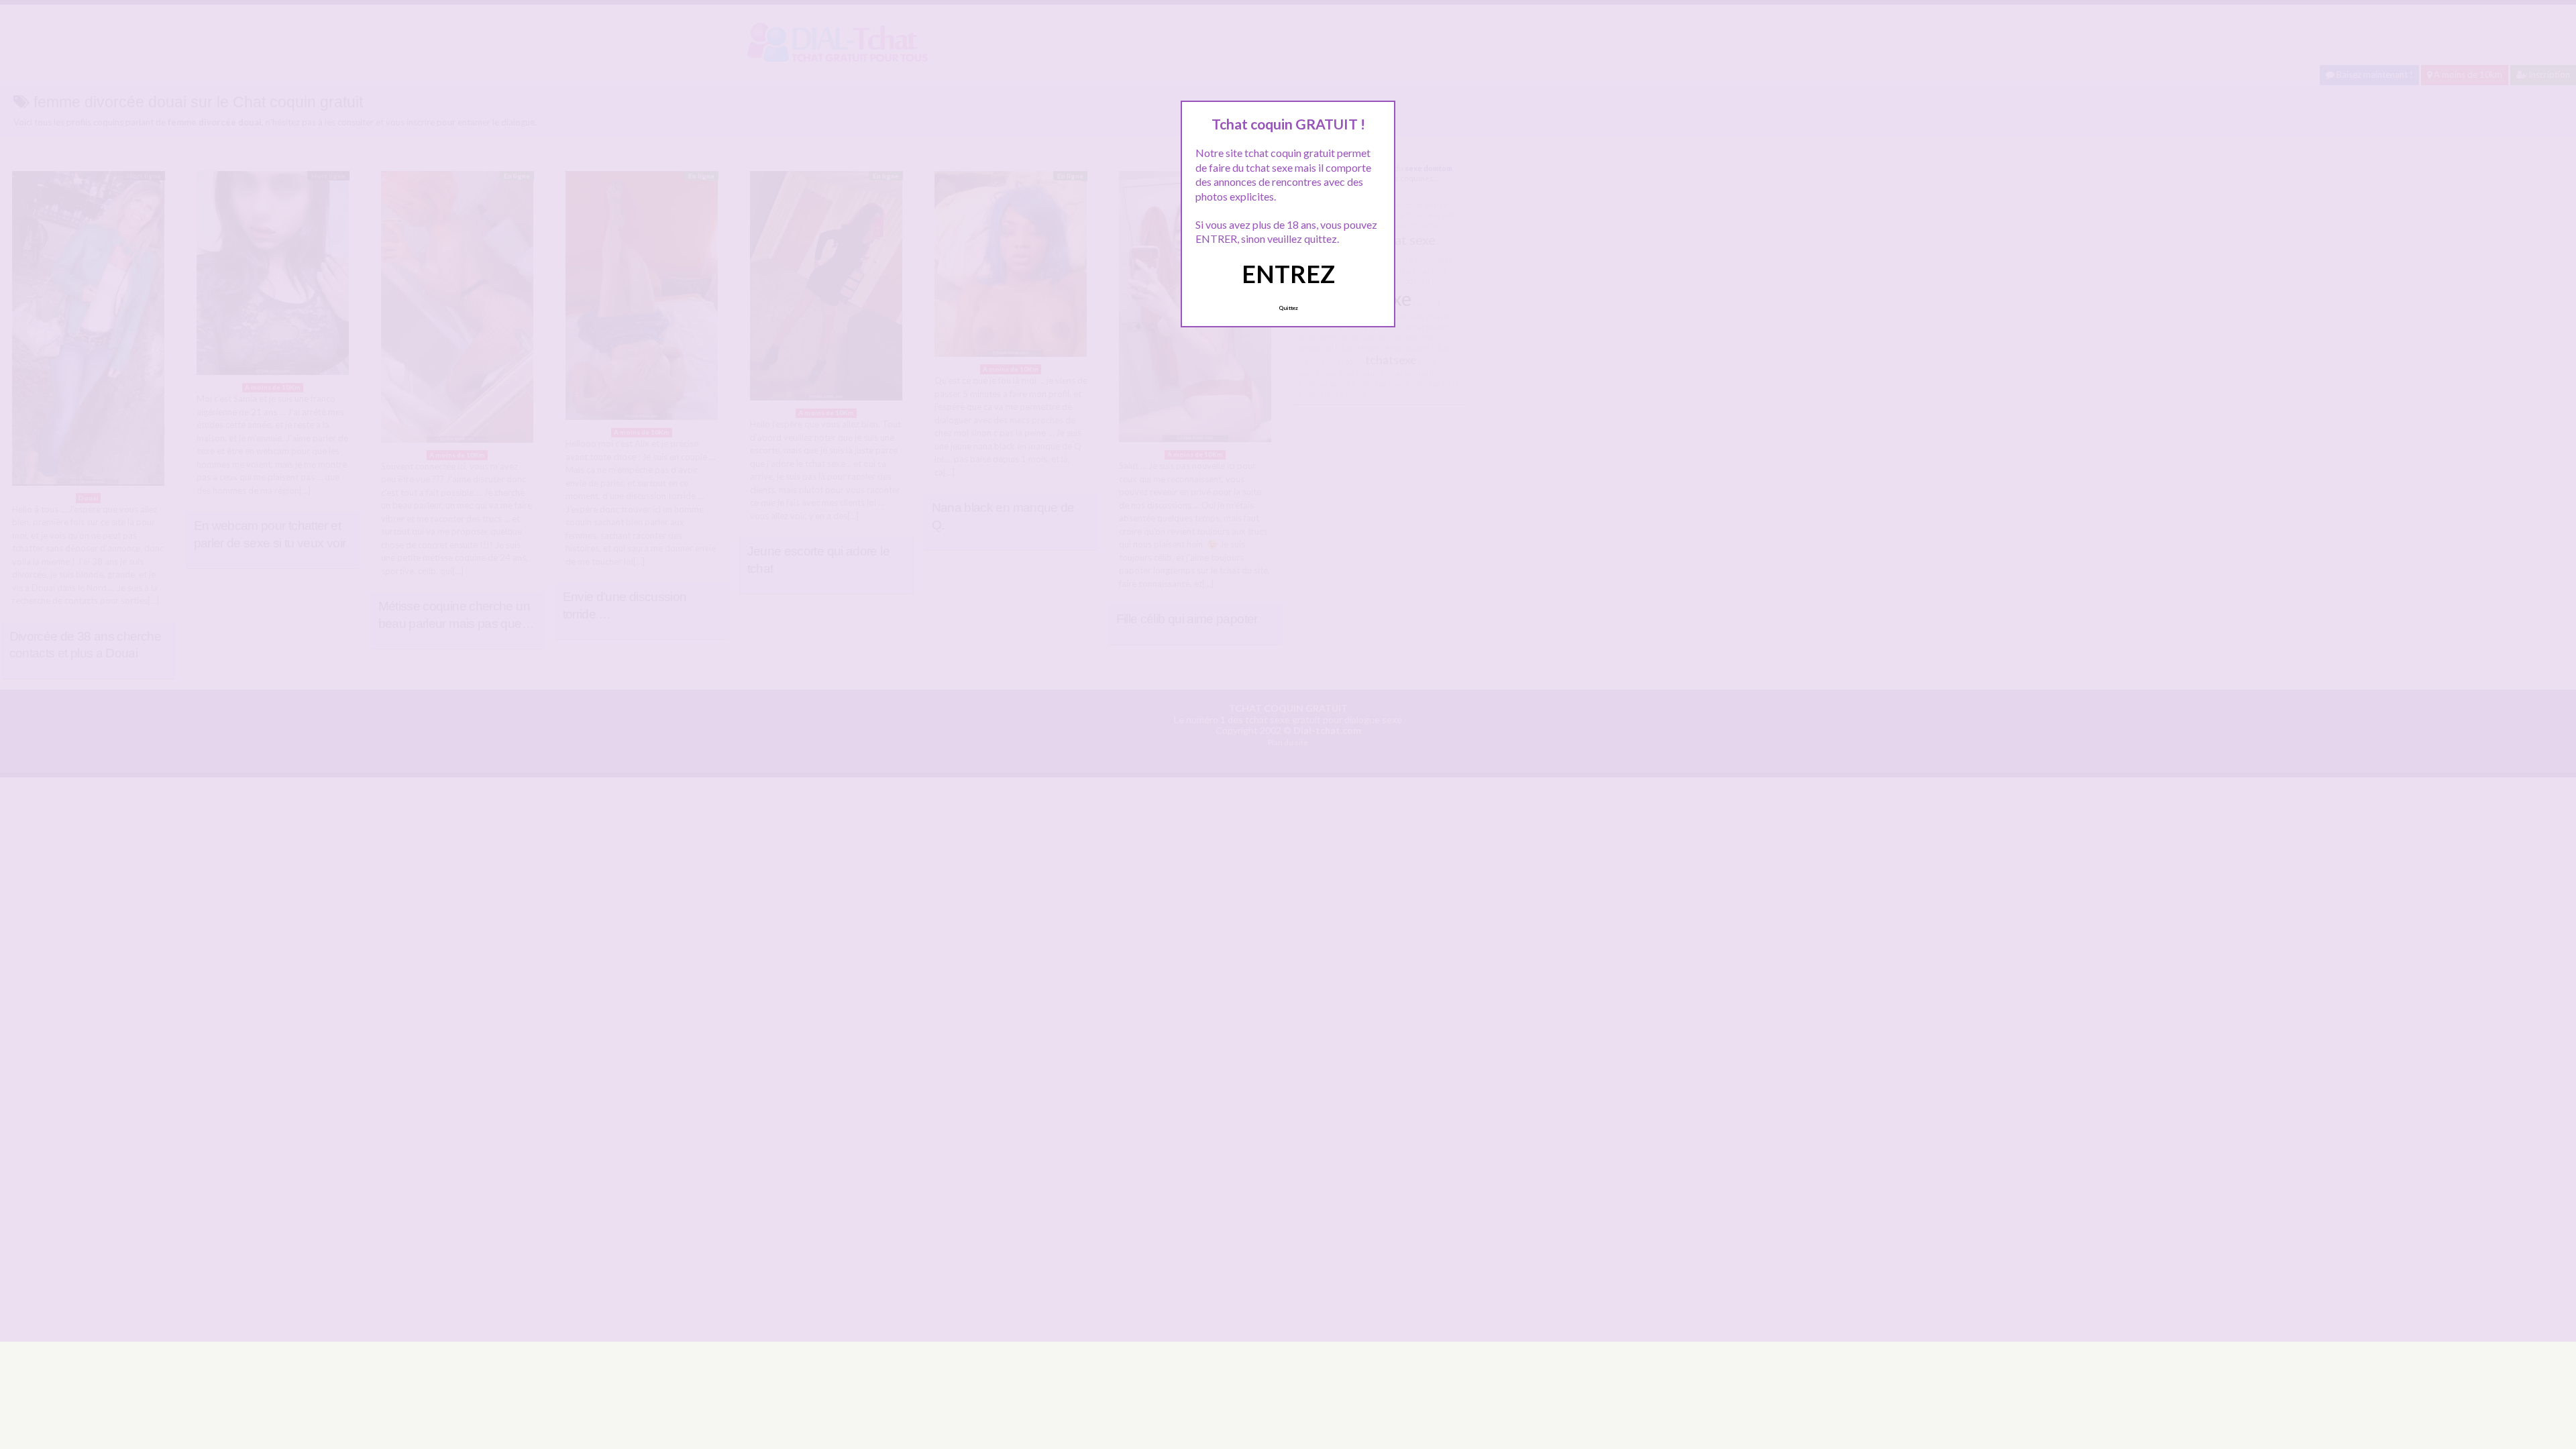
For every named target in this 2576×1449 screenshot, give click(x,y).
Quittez (1288, 308)
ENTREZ (1288, 274)
